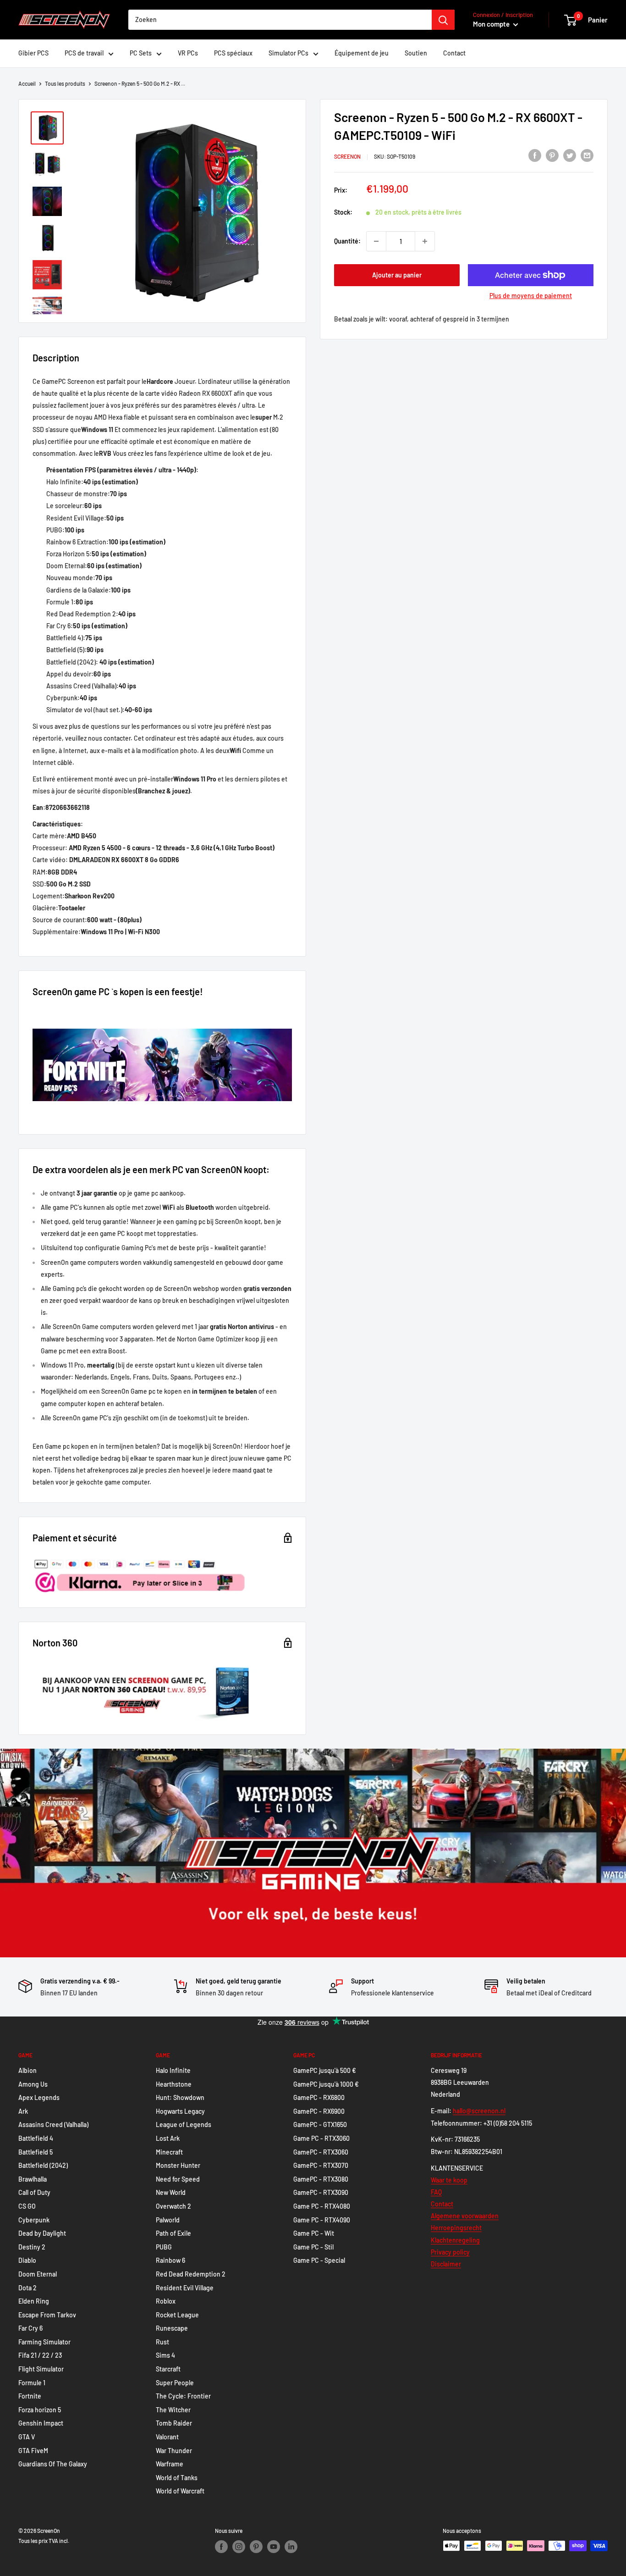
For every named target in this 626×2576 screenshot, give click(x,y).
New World (171, 2192)
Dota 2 (27, 2288)
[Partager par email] (587, 155)
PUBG (164, 2247)
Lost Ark (168, 2138)
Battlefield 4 (36, 2138)
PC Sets (141, 53)
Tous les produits (65, 83)
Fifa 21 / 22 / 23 (40, 2355)
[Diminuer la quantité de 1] (376, 241)
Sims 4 (165, 2355)
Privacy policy (450, 2252)
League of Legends (184, 2125)
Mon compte (492, 24)
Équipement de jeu (362, 53)
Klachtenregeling (455, 2240)
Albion (27, 2070)
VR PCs (188, 53)
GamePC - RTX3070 (321, 2165)
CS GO (27, 2206)
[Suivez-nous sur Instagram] (239, 2547)
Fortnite (30, 2396)
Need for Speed (178, 2179)
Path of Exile (173, 2233)
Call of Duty (34, 2192)
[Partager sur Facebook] (535, 155)
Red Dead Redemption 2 (191, 2274)
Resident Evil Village (185, 2288)
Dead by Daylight (42, 2233)
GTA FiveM (33, 2451)
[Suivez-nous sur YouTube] (274, 2547)
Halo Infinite (173, 2070)
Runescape (172, 2328)
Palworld (168, 2220)
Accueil (27, 83)
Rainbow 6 (170, 2260)
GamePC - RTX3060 (321, 2152)
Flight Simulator (41, 2369)
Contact (454, 53)
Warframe (170, 2464)
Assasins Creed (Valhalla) (53, 2125)
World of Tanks (177, 2478)
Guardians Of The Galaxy (53, 2464)
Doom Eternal (38, 2274)
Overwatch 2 (173, 2206)
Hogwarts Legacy (180, 2111)
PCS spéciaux (233, 53)
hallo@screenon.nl (479, 2111)
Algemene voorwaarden (465, 2216)
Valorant (167, 2437)
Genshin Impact (41, 2423)
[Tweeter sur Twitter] (570, 155)
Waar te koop (449, 2180)
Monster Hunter (178, 2165)
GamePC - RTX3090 (321, 2192)
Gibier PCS (33, 53)
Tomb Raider (174, 2423)
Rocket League (177, 2315)
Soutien (416, 53)
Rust (162, 2342)
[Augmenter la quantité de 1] (425, 241)
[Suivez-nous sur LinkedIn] (291, 2547)
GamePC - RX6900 (319, 2111)
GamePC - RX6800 (319, 2097)
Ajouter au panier (397, 275)
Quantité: (347, 241)
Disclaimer (446, 2264)
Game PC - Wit (314, 2233)
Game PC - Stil (313, 2247)
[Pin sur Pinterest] (552, 155)
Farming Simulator (44, 2342)
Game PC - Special (319, 2260)
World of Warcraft (180, 2491)
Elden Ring (34, 2301)
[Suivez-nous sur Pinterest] (256, 2547)
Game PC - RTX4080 (322, 2206)
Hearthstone (174, 2084)
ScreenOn (347, 156)
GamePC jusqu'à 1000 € (326, 2084)
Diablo (27, 2260)
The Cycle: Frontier (183, 2396)
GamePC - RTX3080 (321, 2179)
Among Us (33, 2084)
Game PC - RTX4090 (322, 2220)
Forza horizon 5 (40, 2410)
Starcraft (168, 2369)
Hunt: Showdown (180, 2097)
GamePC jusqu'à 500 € (325, 2070)
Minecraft (169, 2152)
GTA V (27, 2437)
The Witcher (173, 2410)
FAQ (436, 2192)
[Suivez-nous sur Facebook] (221, 2547)
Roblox (166, 2301)
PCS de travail (84, 53)
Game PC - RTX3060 (321, 2138)
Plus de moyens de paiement (531, 296)
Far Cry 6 (30, 2328)
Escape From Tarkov (47, 2315)
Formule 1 (32, 2383)
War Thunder (174, 2451)
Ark (23, 2111)
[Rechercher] (443, 20)
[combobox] (280, 20)
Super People (175, 2383)
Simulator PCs (288, 53)
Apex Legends (39, 2097)
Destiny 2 (32, 2247)
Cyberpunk (34, 2220)
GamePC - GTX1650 (320, 2125)
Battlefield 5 (36, 2152)
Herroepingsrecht (456, 2228)
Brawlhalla (33, 2179)
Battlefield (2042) (43, 2165)
